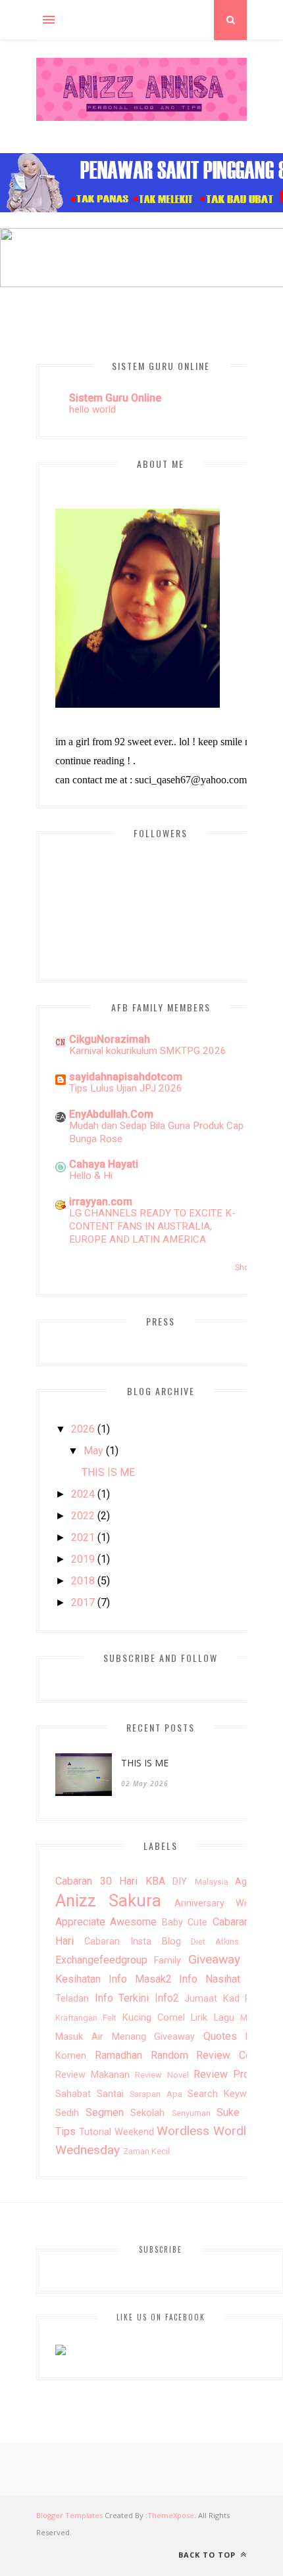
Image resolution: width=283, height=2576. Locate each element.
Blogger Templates (69, 2515)
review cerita (231, 2055)
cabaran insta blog (133, 1942)
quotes (220, 2036)
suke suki (241, 2112)
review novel (162, 2075)
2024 (83, 1494)
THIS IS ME (108, 1472)
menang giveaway (154, 2037)
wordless (183, 2131)
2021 (83, 1537)
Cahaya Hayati (104, 1164)
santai (110, 2094)
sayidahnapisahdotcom (126, 1077)
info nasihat (210, 1979)
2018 (83, 1581)
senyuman (191, 2113)
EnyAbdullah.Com (111, 1114)
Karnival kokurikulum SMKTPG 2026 (148, 1051)
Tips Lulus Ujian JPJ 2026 (126, 1088)
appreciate (80, 1922)
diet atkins (215, 1942)
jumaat (201, 1999)
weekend (134, 2132)
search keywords (227, 2094)
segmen (105, 2112)
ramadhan (118, 2055)
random (169, 2055)
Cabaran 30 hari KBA (110, 1881)
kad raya (245, 1999)
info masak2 (140, 1979)
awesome (133, 1922)
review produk (230, 2074)
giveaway (214, 1959)
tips (65, 2131)
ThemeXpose (171, 2515)
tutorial (95, 2132)
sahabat (73, 2094)
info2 (167, 1998)
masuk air (79, 2037)
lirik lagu (212, 2018)
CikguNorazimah (110, 1039)
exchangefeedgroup (101, 1960)
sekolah (147, 2113)
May (93, 1451)
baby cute (185, 1922)
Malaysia (212, 1882)
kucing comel (154, 2018)
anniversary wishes (220, 1903)
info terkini (122, 1998)
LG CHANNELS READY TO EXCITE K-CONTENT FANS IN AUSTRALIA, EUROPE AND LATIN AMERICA (152, 1226)
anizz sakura (108, 1900)
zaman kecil (146, 2151)
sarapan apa (156, 2094)
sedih (67, 2113)
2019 (83, 1559)
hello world (92, 409)
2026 (83, 1429)
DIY (180, 1882)
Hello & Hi (91, 1176)
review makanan (92, 2075)
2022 (83, 1516)
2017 (83, 1602)
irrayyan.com (101, 1202)
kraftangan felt (86, 2018)
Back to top (208, 2555)
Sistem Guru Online (115, 398)
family (167, 1961)
